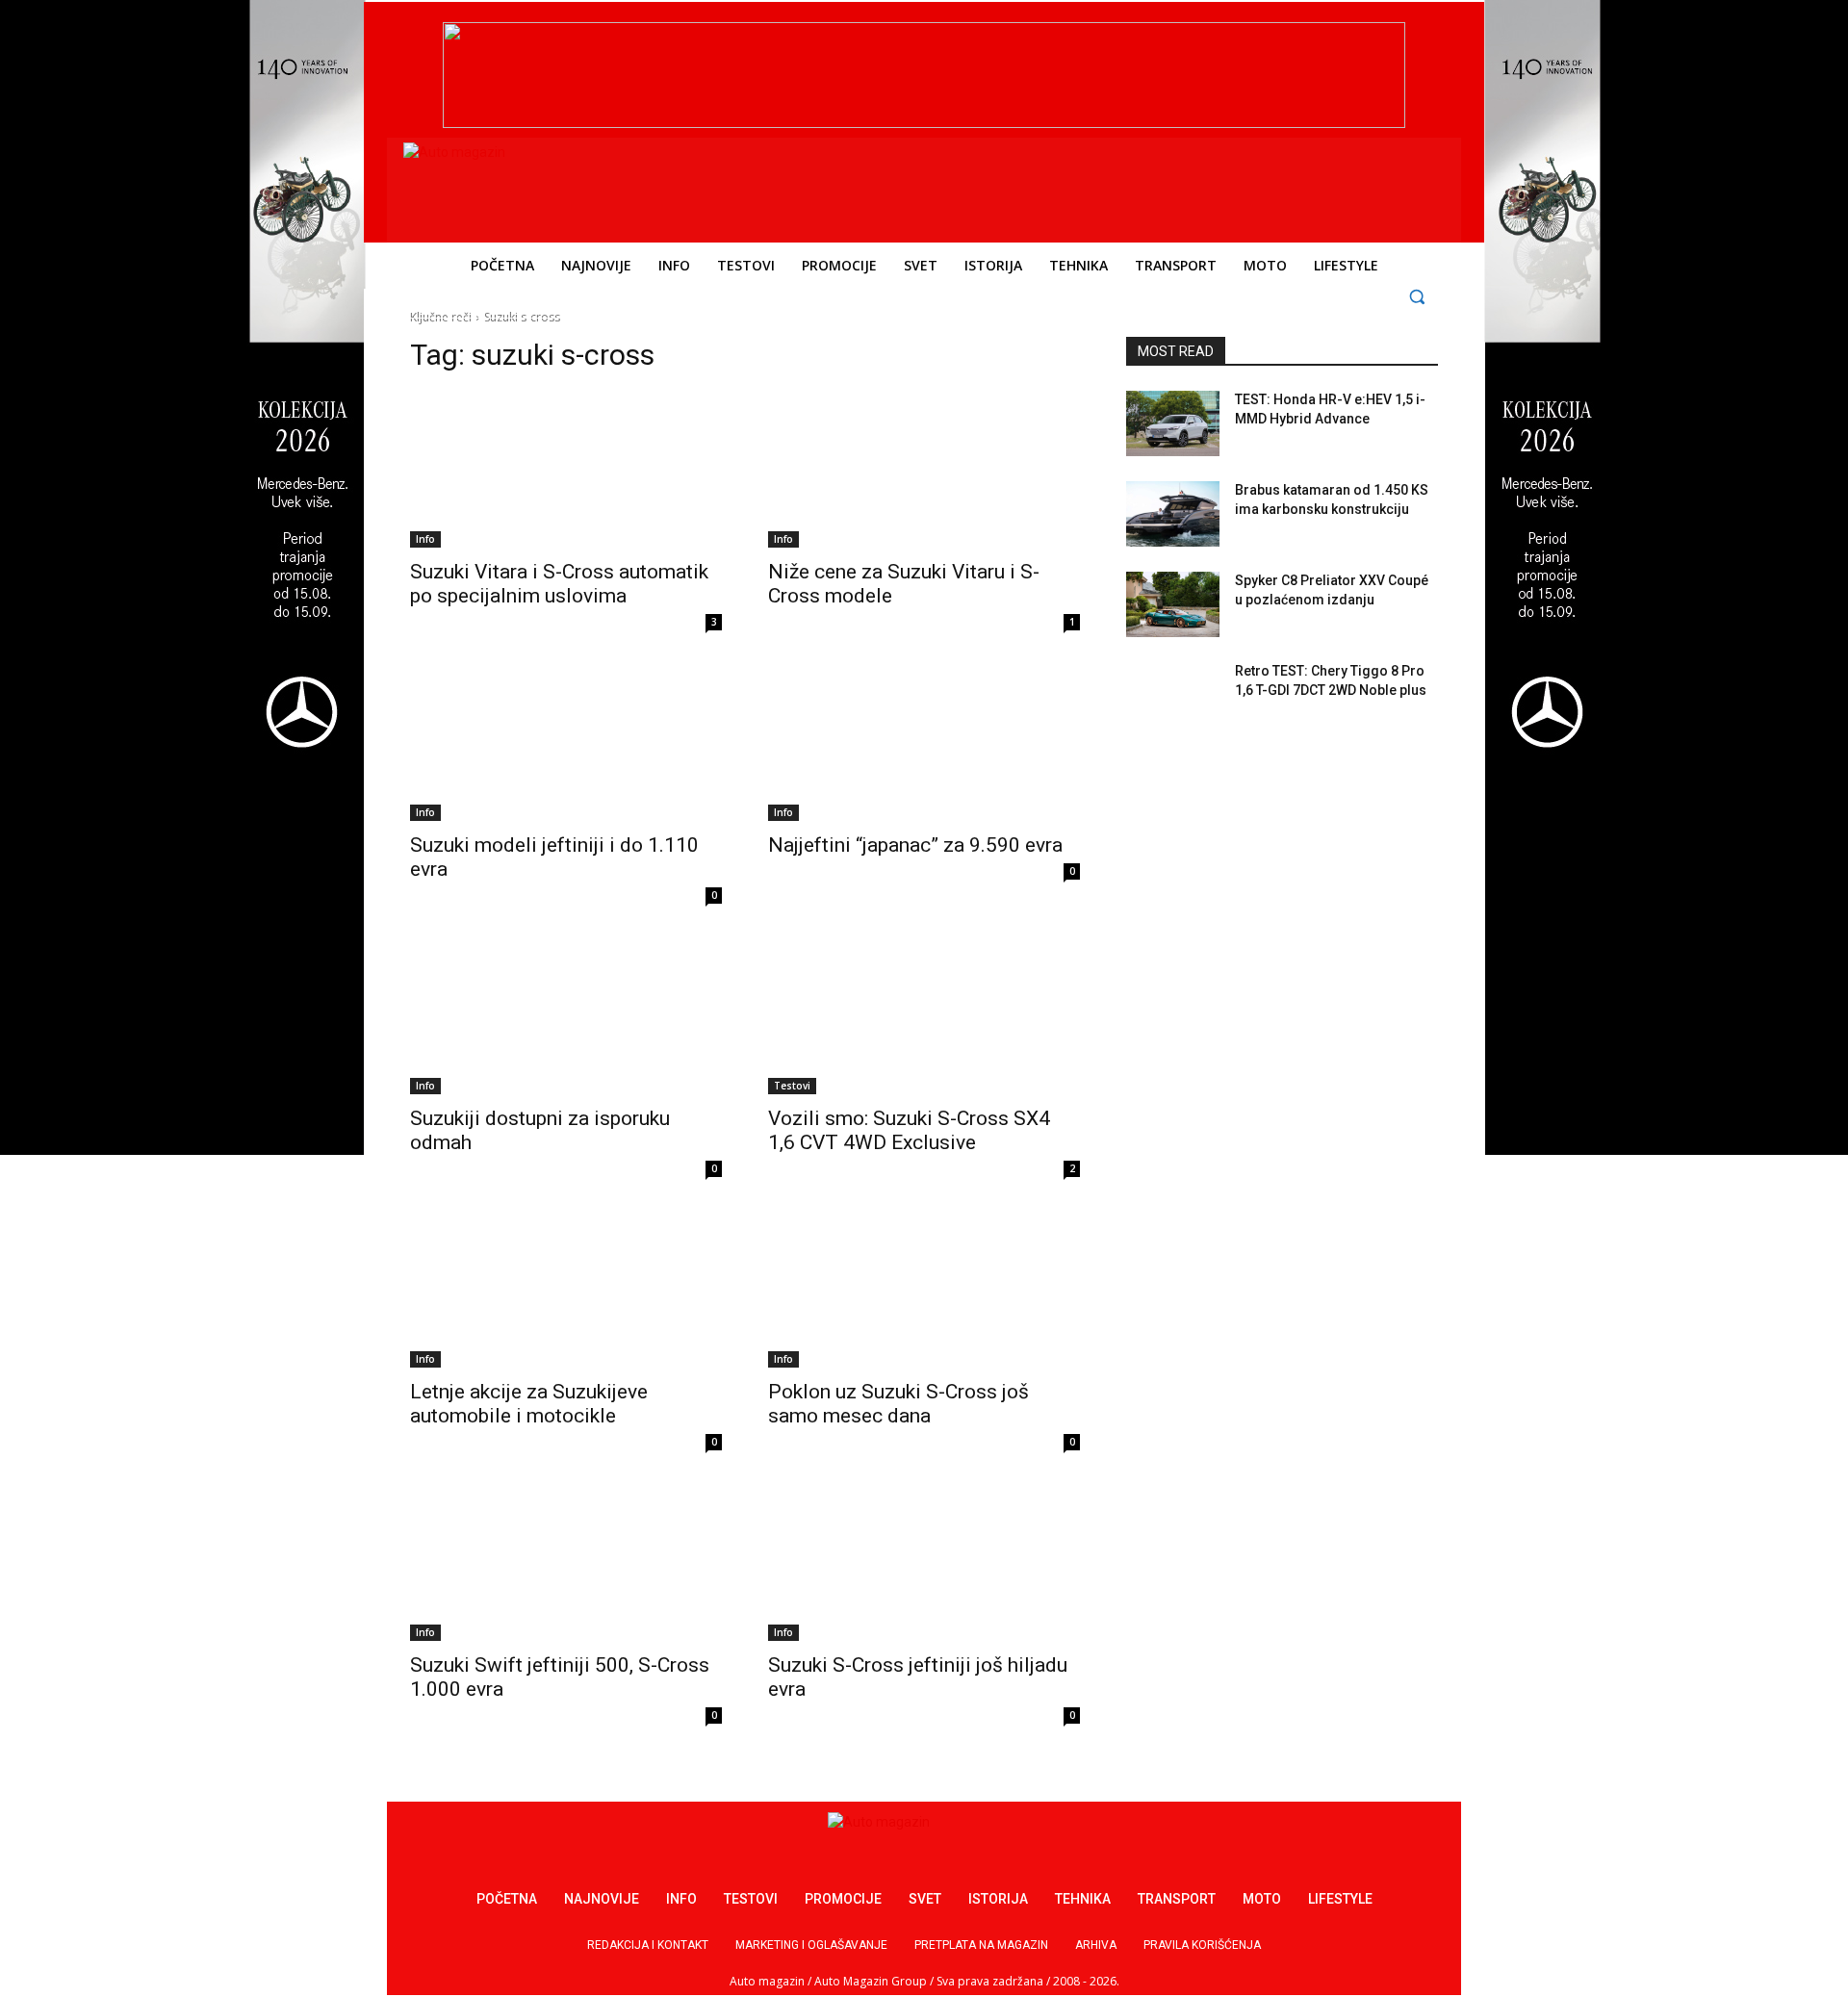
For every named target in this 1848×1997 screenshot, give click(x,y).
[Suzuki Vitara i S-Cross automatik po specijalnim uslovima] (566, 470)
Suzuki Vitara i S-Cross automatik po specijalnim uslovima (559, 584)
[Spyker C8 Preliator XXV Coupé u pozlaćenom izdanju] (1173, 604)
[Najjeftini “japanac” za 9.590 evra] (924, 743)
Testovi (792, 1086)
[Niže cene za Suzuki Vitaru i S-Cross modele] (924, 470)
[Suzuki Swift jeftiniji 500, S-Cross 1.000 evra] (566, 1563)
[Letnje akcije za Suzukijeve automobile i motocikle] (566, 1290)
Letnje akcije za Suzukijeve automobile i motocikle (529, 1404)
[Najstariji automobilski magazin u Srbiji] (535, 186)
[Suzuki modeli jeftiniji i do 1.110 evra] (566, 743)
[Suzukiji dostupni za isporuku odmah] (566, 1016)
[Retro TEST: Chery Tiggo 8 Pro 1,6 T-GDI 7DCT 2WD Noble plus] (1173, 695)
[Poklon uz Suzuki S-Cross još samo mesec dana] (924, 1290)
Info (425, 539)
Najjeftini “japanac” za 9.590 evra (915, 845)
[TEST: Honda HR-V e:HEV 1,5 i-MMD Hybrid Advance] (1173, 423)
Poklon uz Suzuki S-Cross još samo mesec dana (898, 1404)
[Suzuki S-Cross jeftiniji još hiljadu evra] (924, 1563)
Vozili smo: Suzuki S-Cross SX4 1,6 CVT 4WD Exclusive (909, 1130)
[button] (1417, 296)
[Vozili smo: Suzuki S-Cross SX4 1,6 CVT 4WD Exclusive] (924, 1016)
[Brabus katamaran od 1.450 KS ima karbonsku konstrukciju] (1173, 514)
